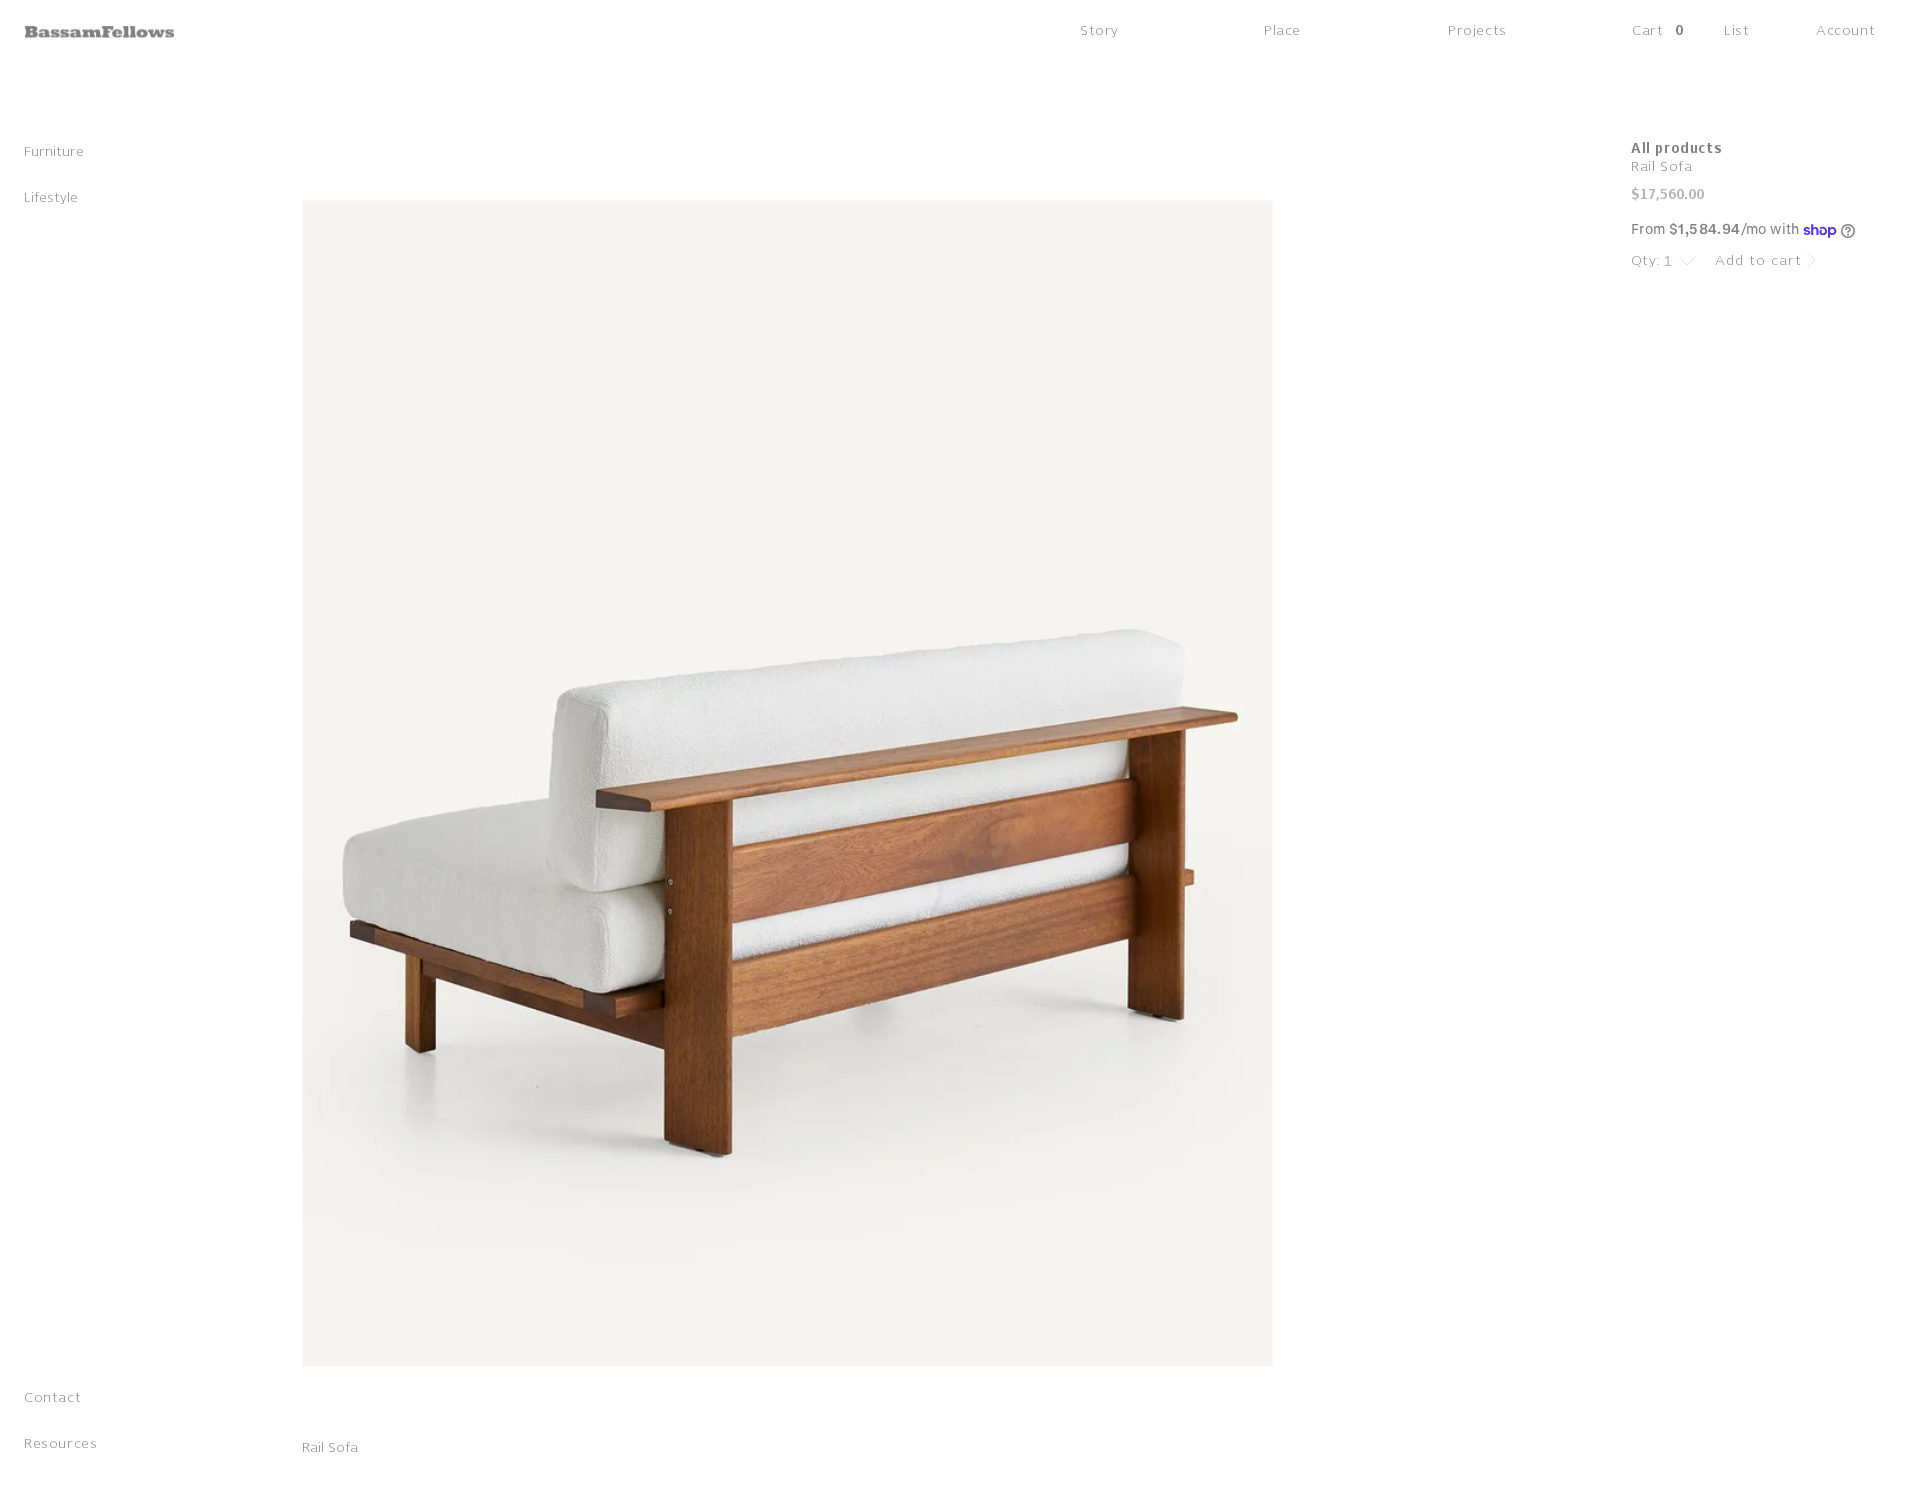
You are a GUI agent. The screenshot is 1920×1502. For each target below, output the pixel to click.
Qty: (1646, 260)
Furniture (54, 152)
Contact (52, 1398)
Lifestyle (51, 198)
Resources (60, 1444)
